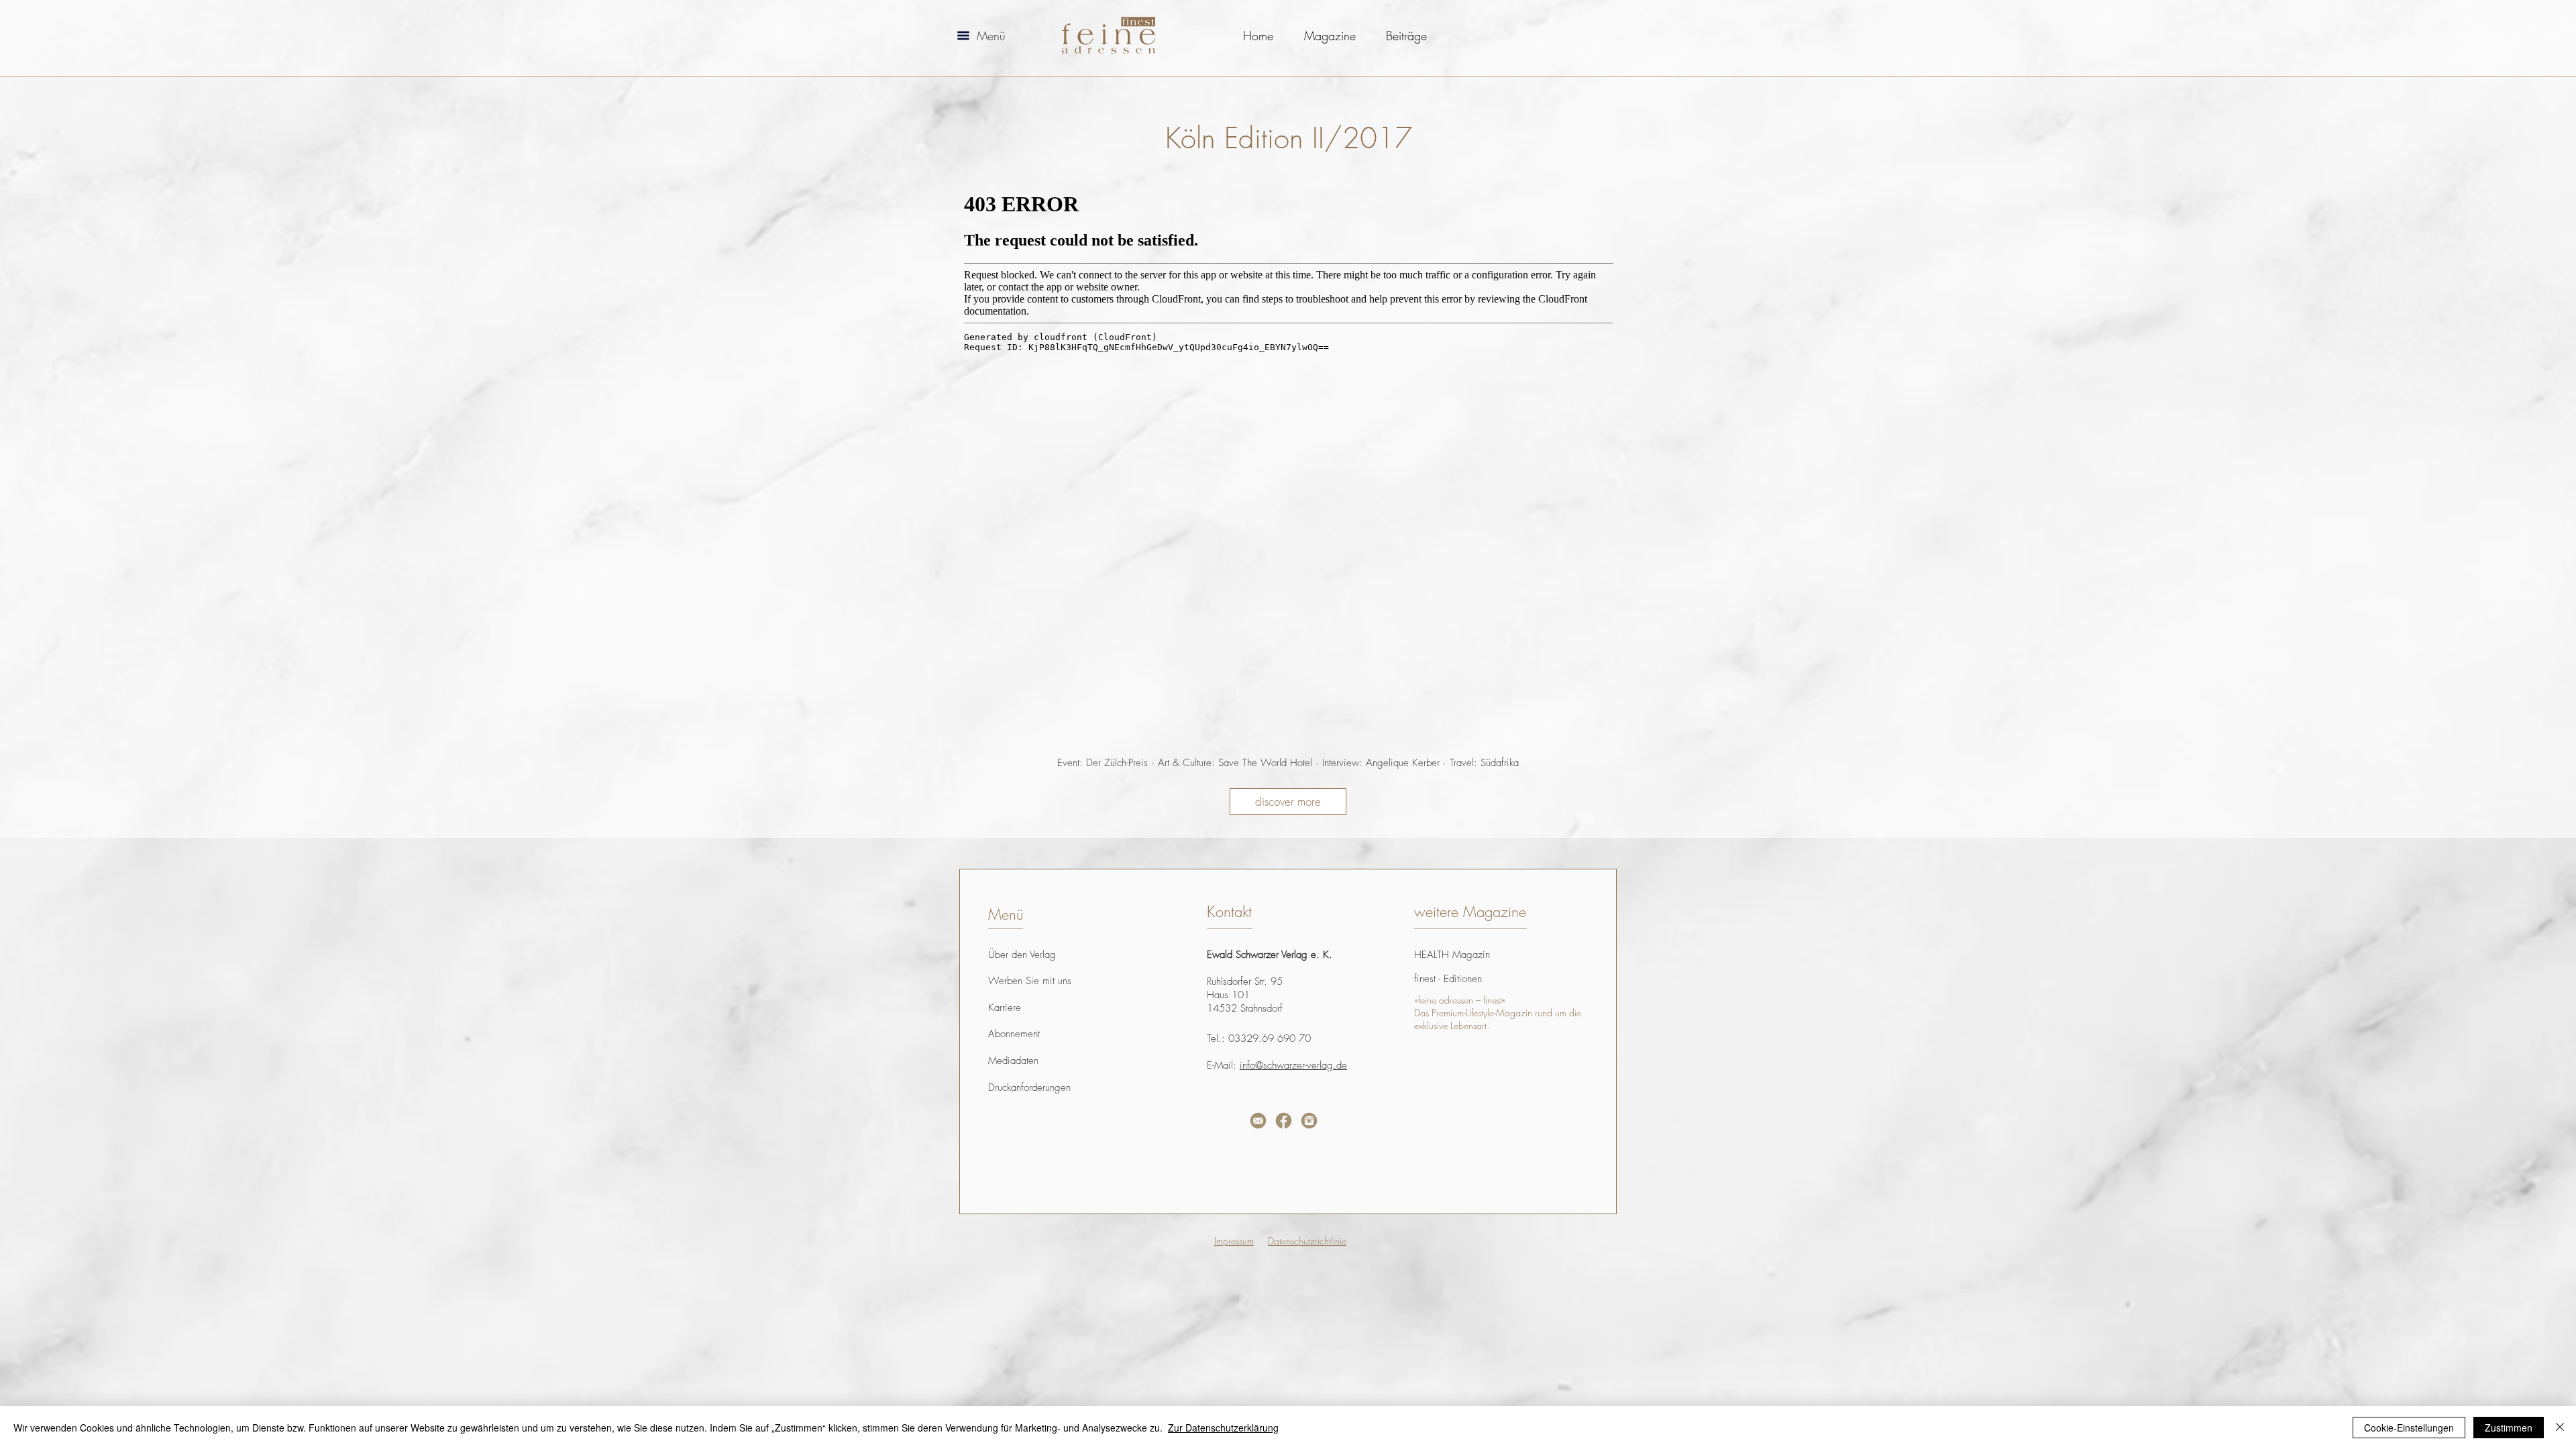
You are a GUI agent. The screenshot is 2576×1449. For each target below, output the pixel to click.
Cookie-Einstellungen (2409, 1428)
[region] (1126, 1159)
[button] (963, 36)
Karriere (1005, 1008)
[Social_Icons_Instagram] (1309, 1121)
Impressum (1234, 1241)
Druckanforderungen (1029, 1087)
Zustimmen (2509, 1428)
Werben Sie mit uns (1030, 981)
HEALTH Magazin (1452, 955)
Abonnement (1014, 1034)
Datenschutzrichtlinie (1307, 1241)
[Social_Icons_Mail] (1258, 1121)
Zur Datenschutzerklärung (1223, 1428)
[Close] (2560, 1428)
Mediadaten (1013, 1061)
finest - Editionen (1448, 979)
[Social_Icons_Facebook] (1284, 1121)
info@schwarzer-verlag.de (1293, 1065)
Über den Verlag (1022, 955)
